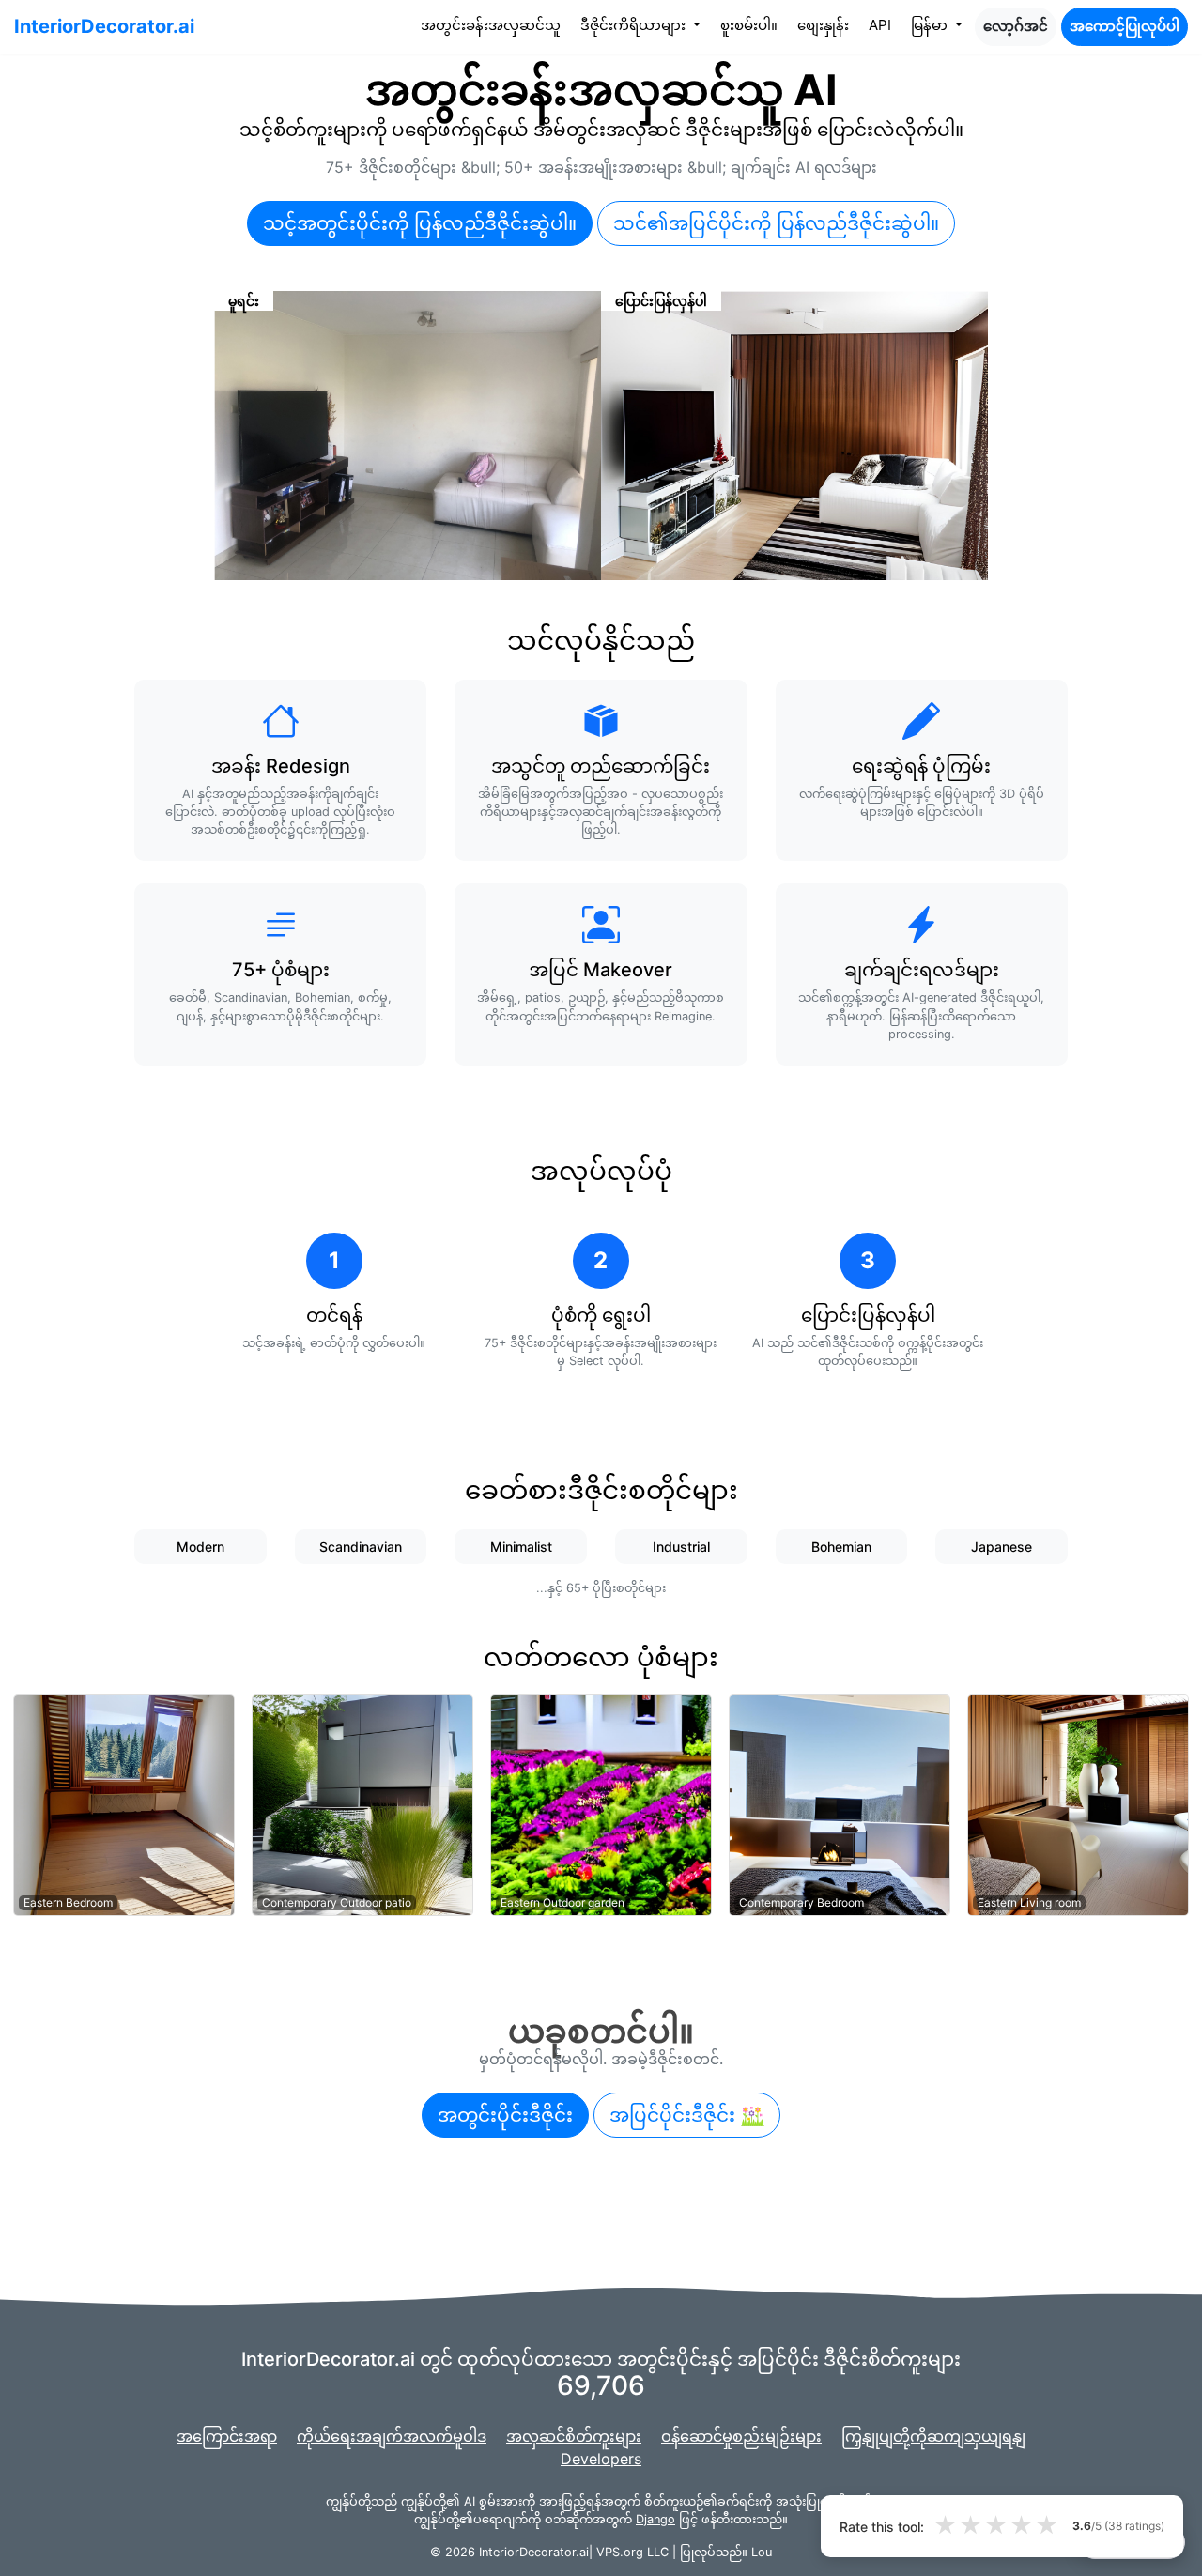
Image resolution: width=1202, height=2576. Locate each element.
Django (655, 2519)
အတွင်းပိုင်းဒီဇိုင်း (505, 2115)
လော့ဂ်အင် (1016, 26)
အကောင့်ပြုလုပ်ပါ (1125, 26)
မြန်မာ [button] (931, 25)
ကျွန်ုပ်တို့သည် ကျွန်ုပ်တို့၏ (393, 2501)
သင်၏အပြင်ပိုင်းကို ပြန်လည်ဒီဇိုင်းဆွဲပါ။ (776, 223)
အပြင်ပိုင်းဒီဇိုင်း (675, 2115)
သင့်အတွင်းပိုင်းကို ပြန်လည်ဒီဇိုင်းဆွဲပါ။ (420, 223)
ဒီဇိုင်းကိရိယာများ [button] (635, 25)
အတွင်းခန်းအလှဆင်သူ (494, 24)
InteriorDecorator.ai (104, 26)
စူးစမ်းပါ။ (749, 25)
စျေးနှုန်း (823, 25)
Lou (762, 2552)
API (880, 25)
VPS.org (620, 2552)
